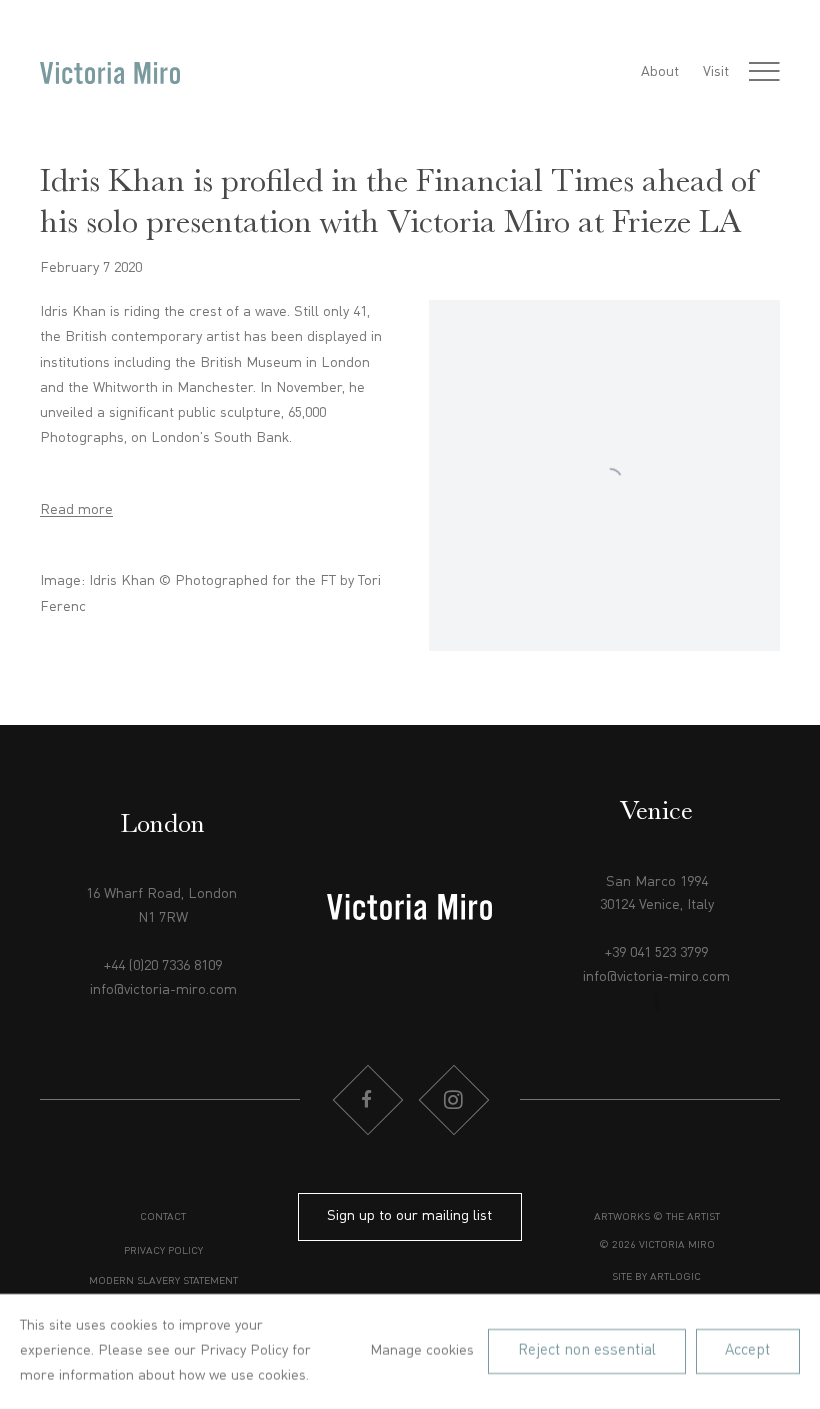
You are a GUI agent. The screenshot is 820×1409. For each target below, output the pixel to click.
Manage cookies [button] (422, 1350)
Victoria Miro (110, 73)
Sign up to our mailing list (409, 1216)
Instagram (453, 1100)
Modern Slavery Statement (163, 1281)
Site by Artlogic (656, 1277)
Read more (76, 510)
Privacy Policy (163, 1251)
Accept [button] (747, 1351)
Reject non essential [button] (587, 1351)
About (660, 72)
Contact (163, 1217)
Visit (716, 72)
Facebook (367, 1100)
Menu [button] (764, 73)
